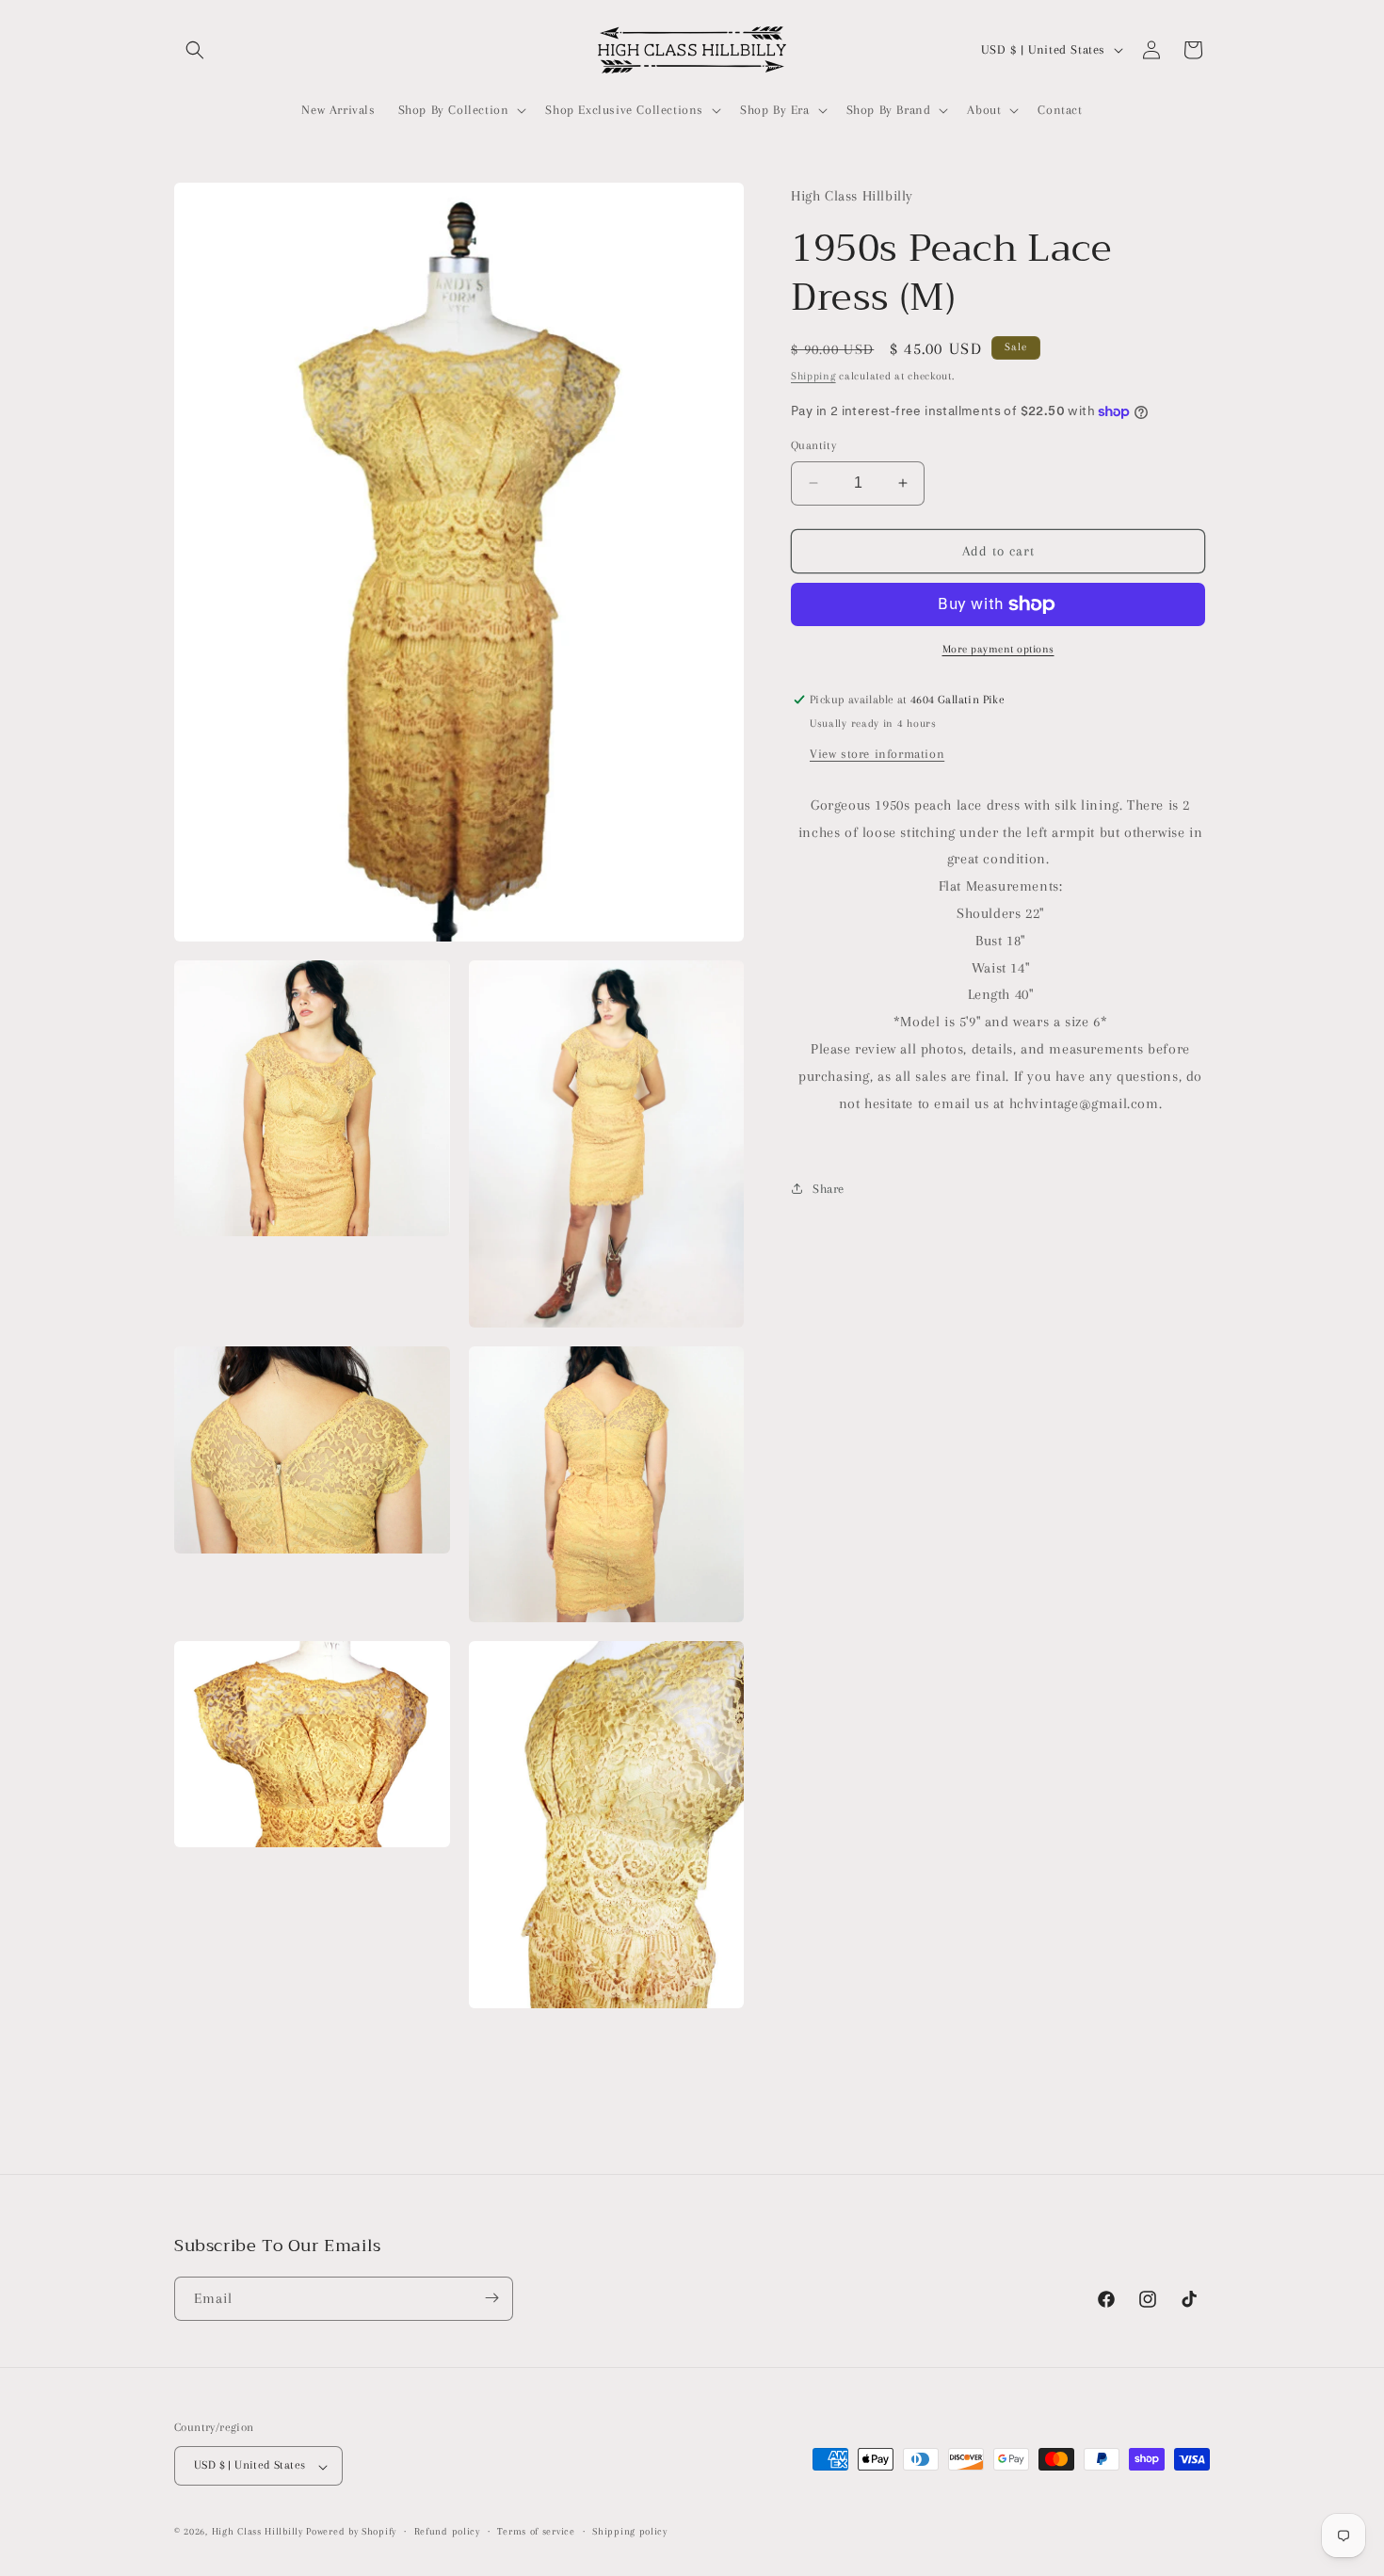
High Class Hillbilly (257, 2532)
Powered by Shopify (351, 2532)
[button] (195, 50)
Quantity (813, 445)
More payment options (998, 649)
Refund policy (447, 2532)
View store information (877, 753)
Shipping (813, 375)
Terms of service (536, 2532)
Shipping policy (630, 2532)
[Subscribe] (491, 2298)
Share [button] (829, 1188)
